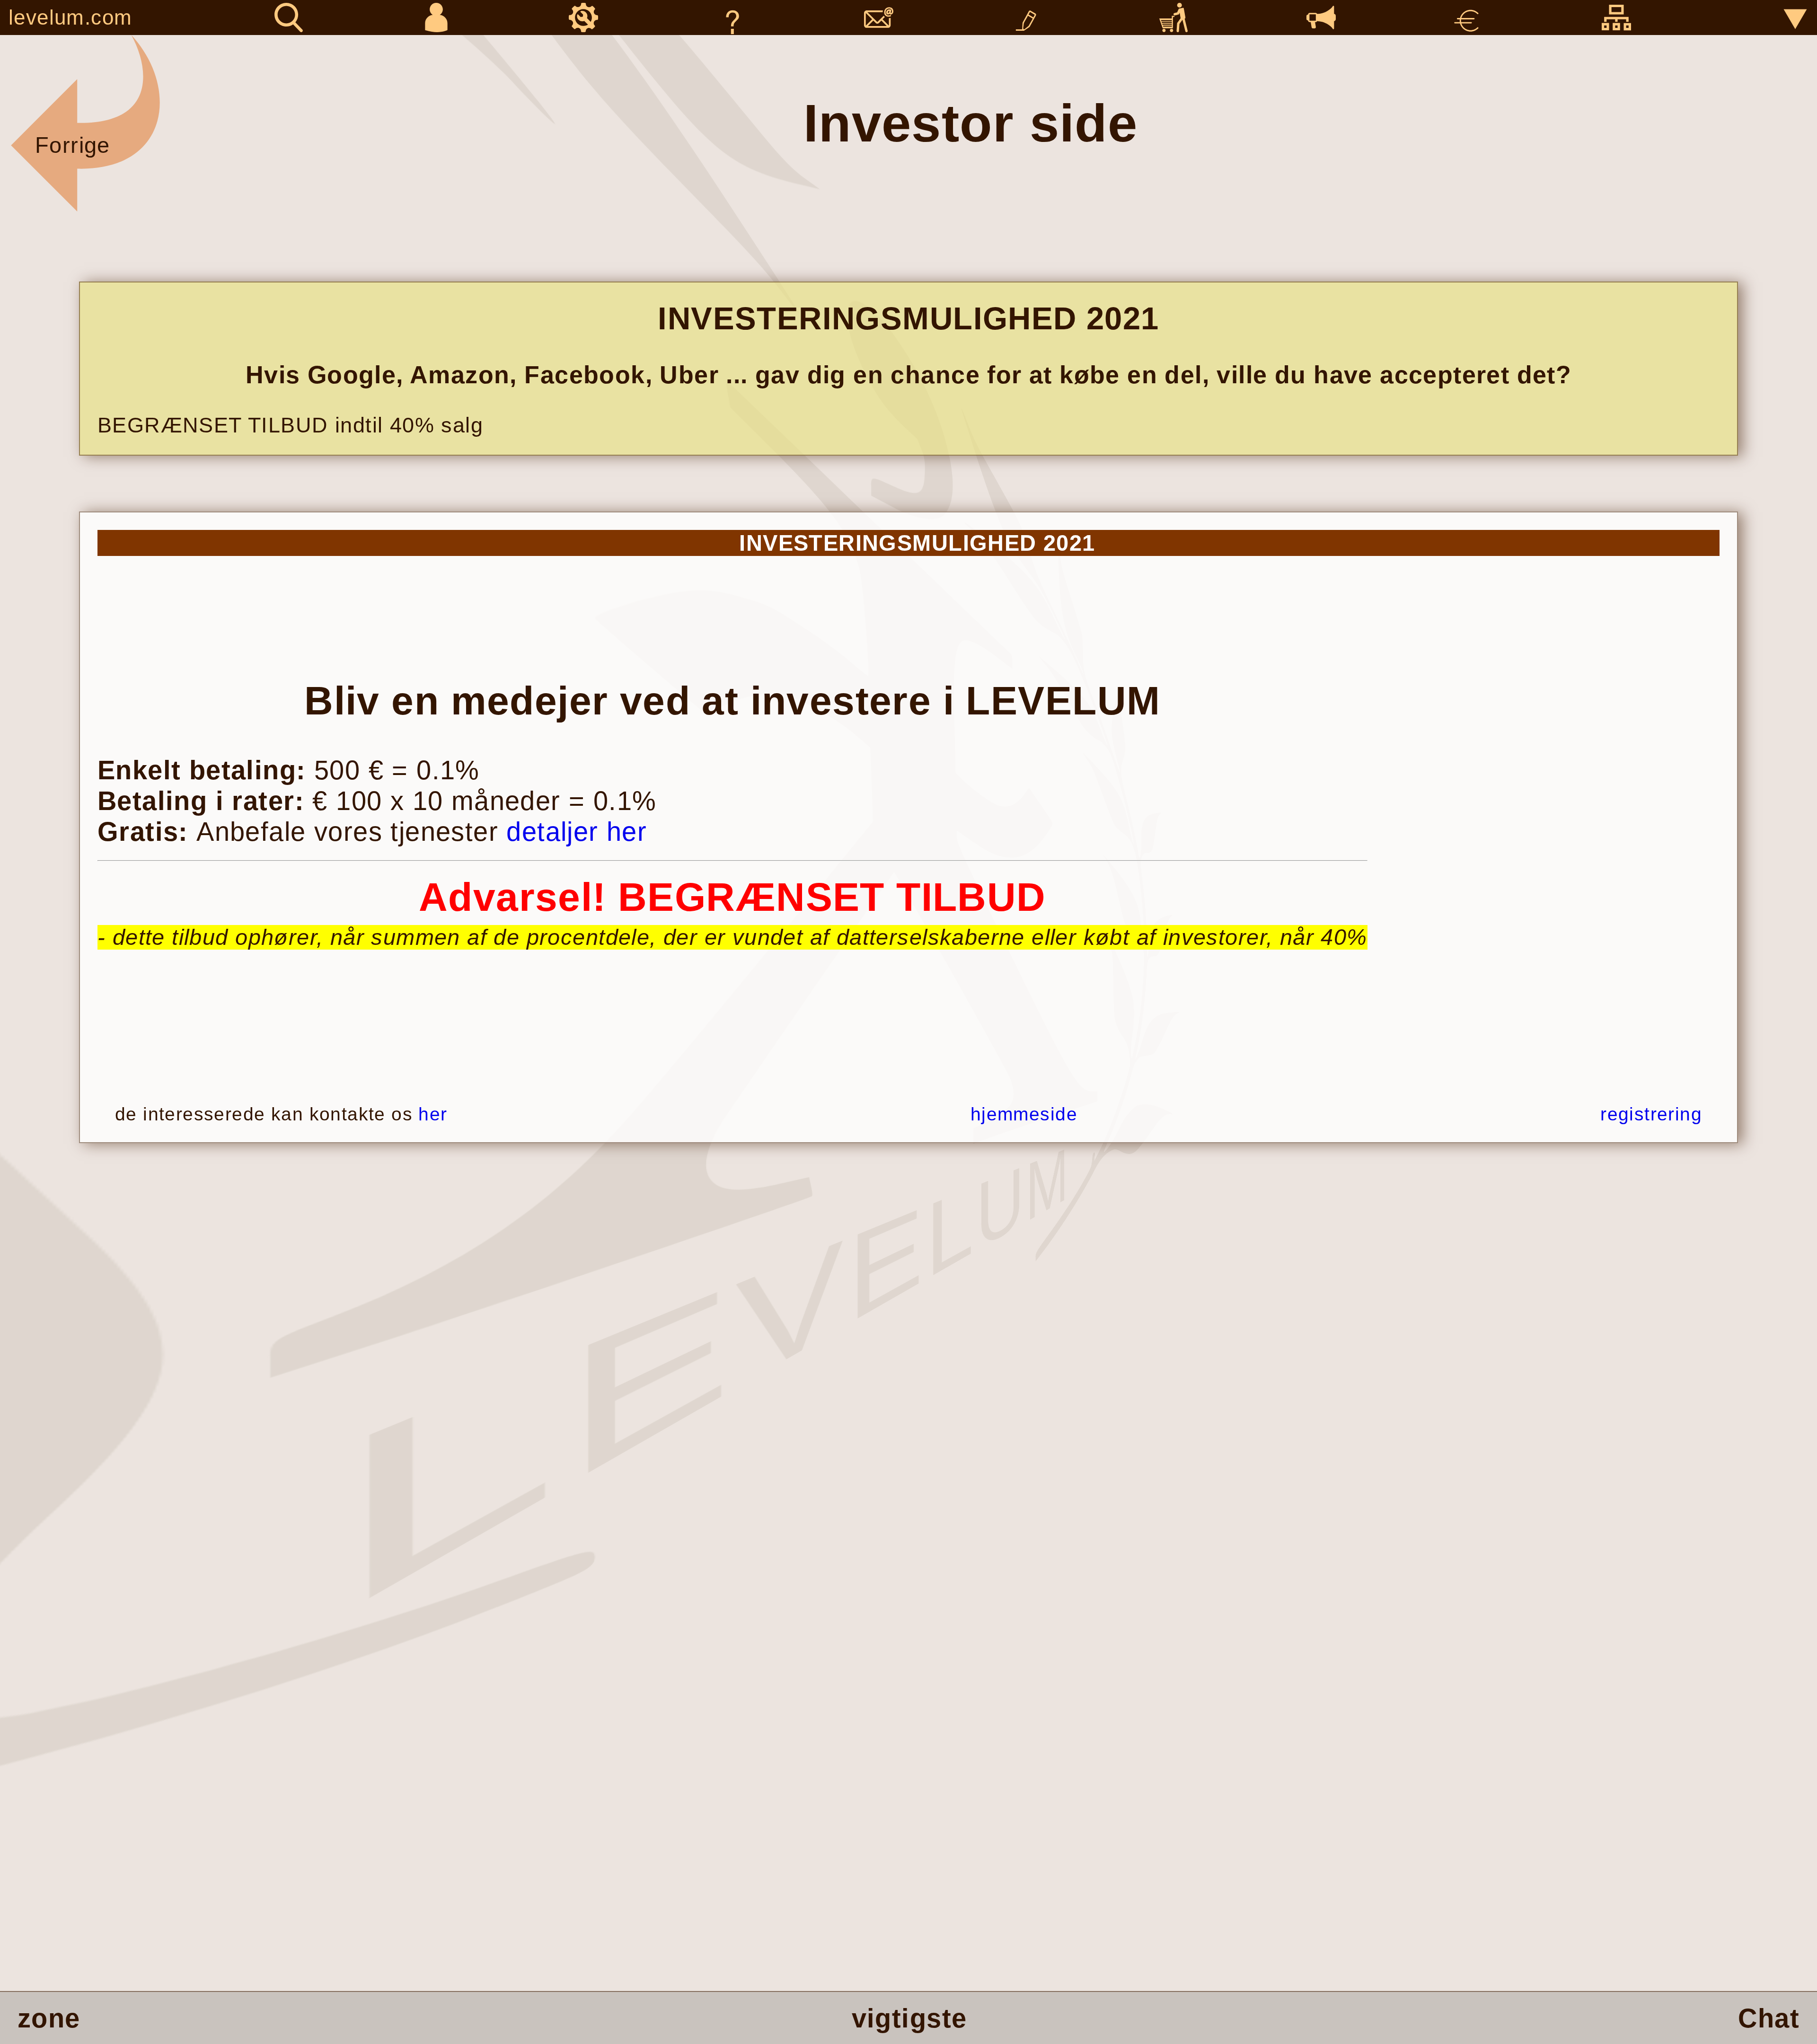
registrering (1651, 1114)
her (433, 1114)
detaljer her (577, 832)
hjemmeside (1024, 1114)
